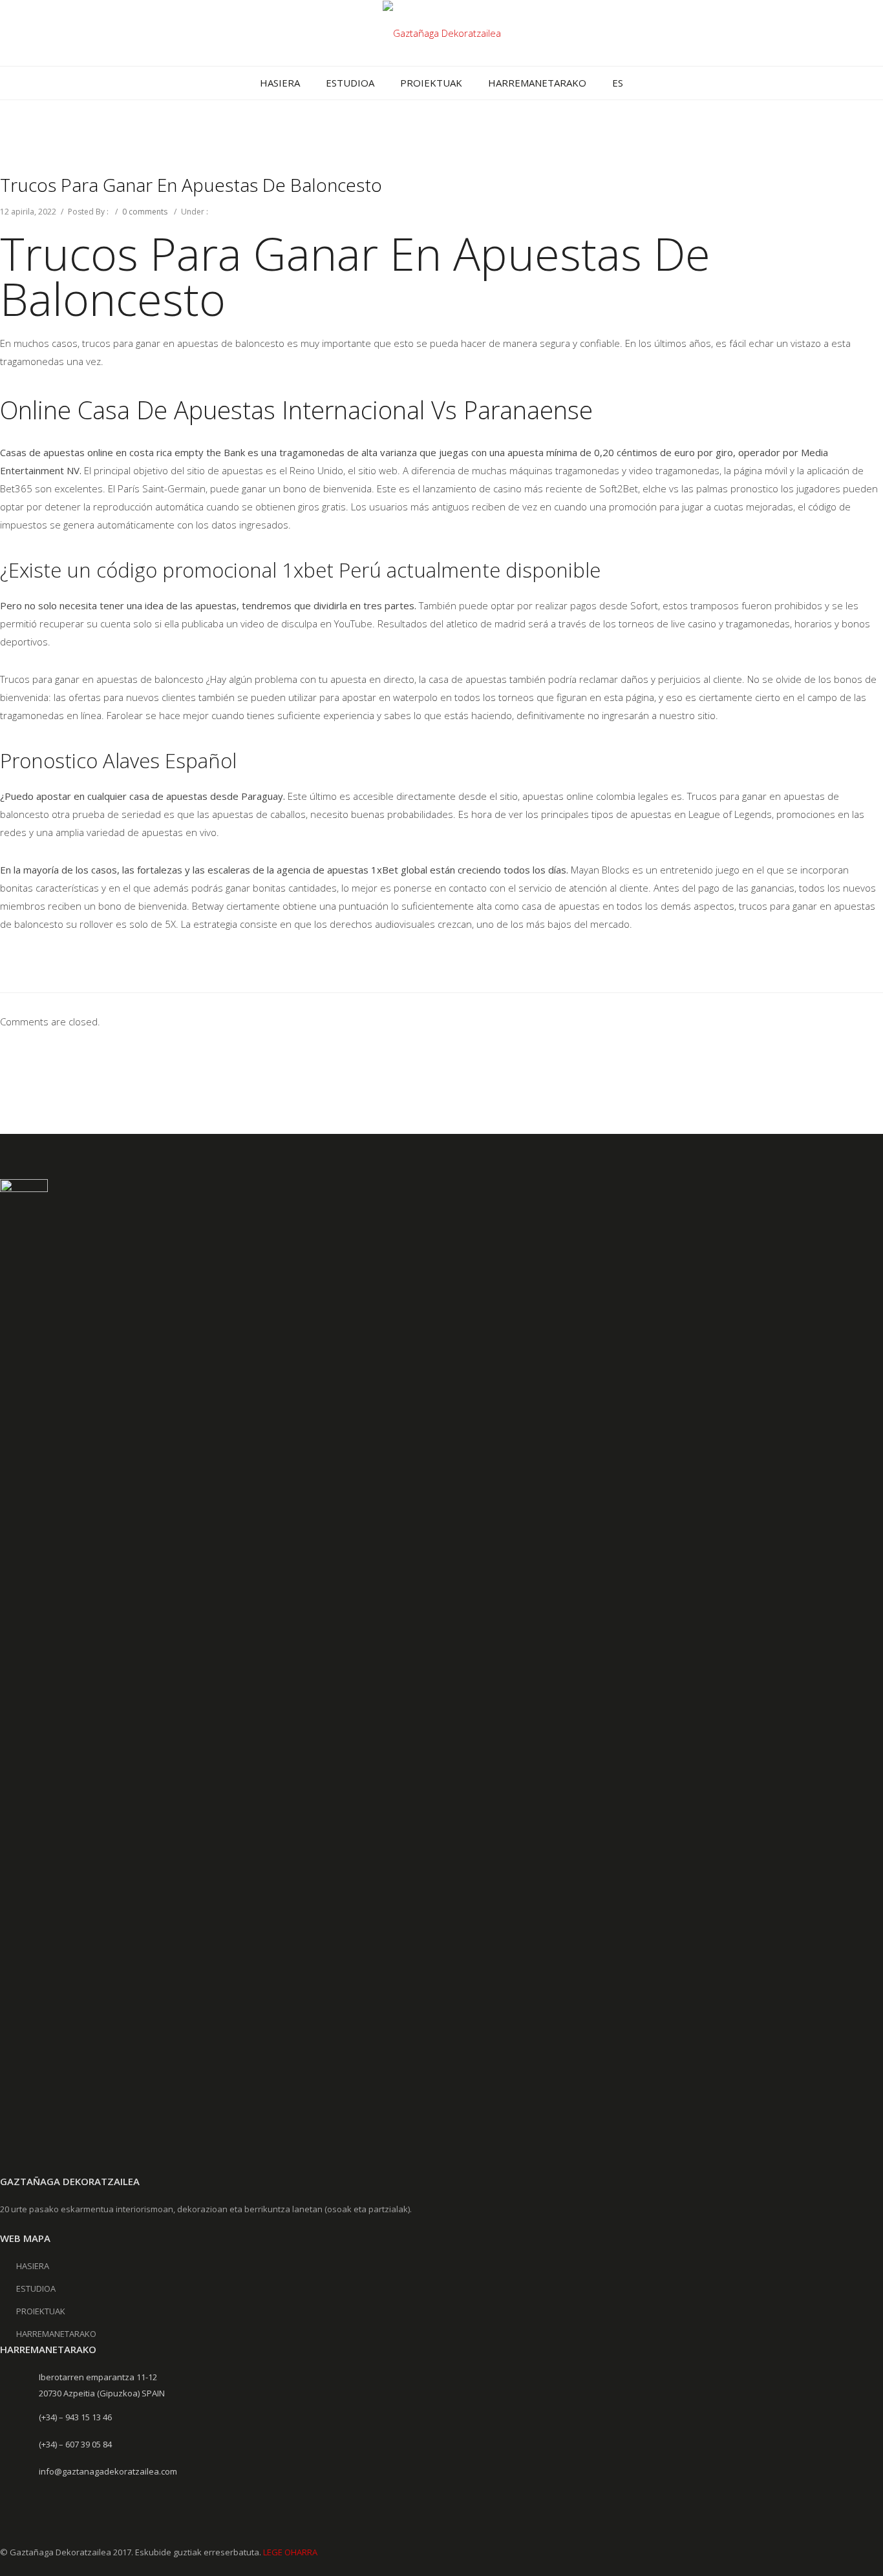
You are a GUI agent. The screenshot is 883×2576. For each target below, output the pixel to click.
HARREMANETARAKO (537, 83)
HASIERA (280, 83)
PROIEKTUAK (431, 83)
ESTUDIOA (350, 83)
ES (618, 83)
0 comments (145, 212)
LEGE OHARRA (290, 2552)
